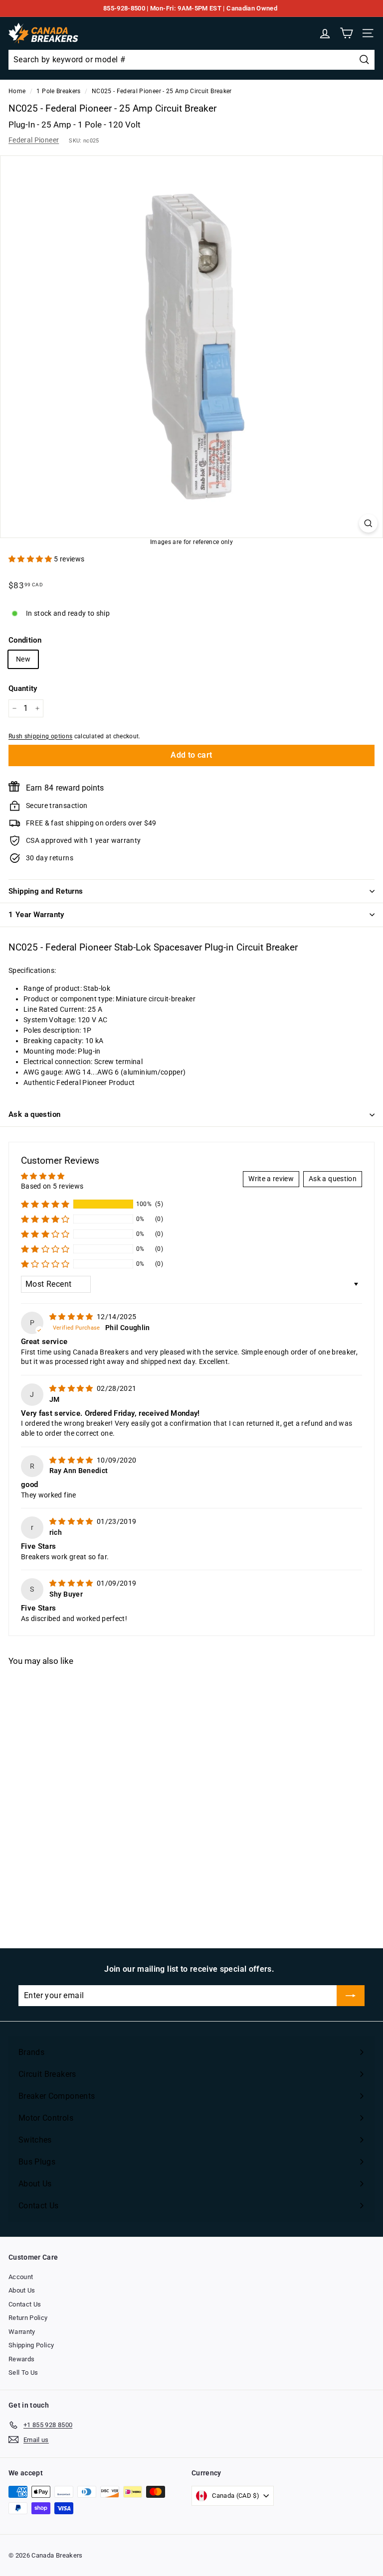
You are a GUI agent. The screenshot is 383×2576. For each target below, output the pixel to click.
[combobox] (191, 60)
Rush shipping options (40, 736)
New (23, 659)
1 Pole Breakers (58, 91)
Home (17, 91)
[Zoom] (368, 523)
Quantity (23, 688)
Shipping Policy (31, 2345)
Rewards (21, 2359)
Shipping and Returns (46, 891)
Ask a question (34, 1114)
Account (21, 2277)
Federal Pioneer (34, 140)
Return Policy (28, 2318)
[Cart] (346, 33)
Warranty (22, 2332)
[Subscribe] (351, 1996)
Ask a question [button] (333, 1179)
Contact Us (25, 2304)
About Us (22, 2290)
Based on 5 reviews (52, 1186)
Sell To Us (23, 2373)
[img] (72, 1317)
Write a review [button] (271, 1179)
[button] (31, 559)
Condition (25, 640)
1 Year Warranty (36, 915)
